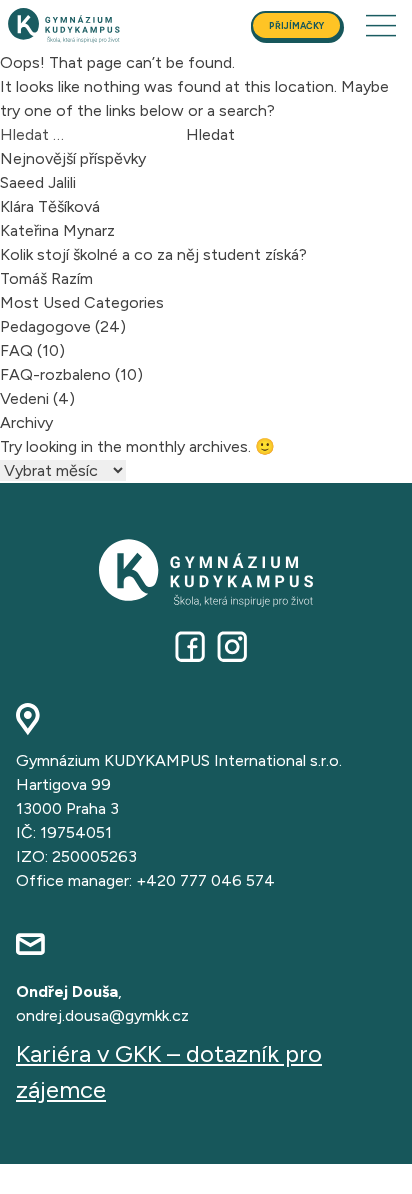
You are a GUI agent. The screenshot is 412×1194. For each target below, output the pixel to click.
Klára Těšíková (50, 206)
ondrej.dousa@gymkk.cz (102, 1015)
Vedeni (24, 398)
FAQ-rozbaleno (55, 374)
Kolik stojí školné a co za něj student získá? (153, 254)
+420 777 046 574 (205, 880)
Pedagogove (45, 326)
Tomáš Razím (46, 278)
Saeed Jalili (38, 182)
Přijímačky (296, 25)
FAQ (16, 350)
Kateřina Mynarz (57, 230)
